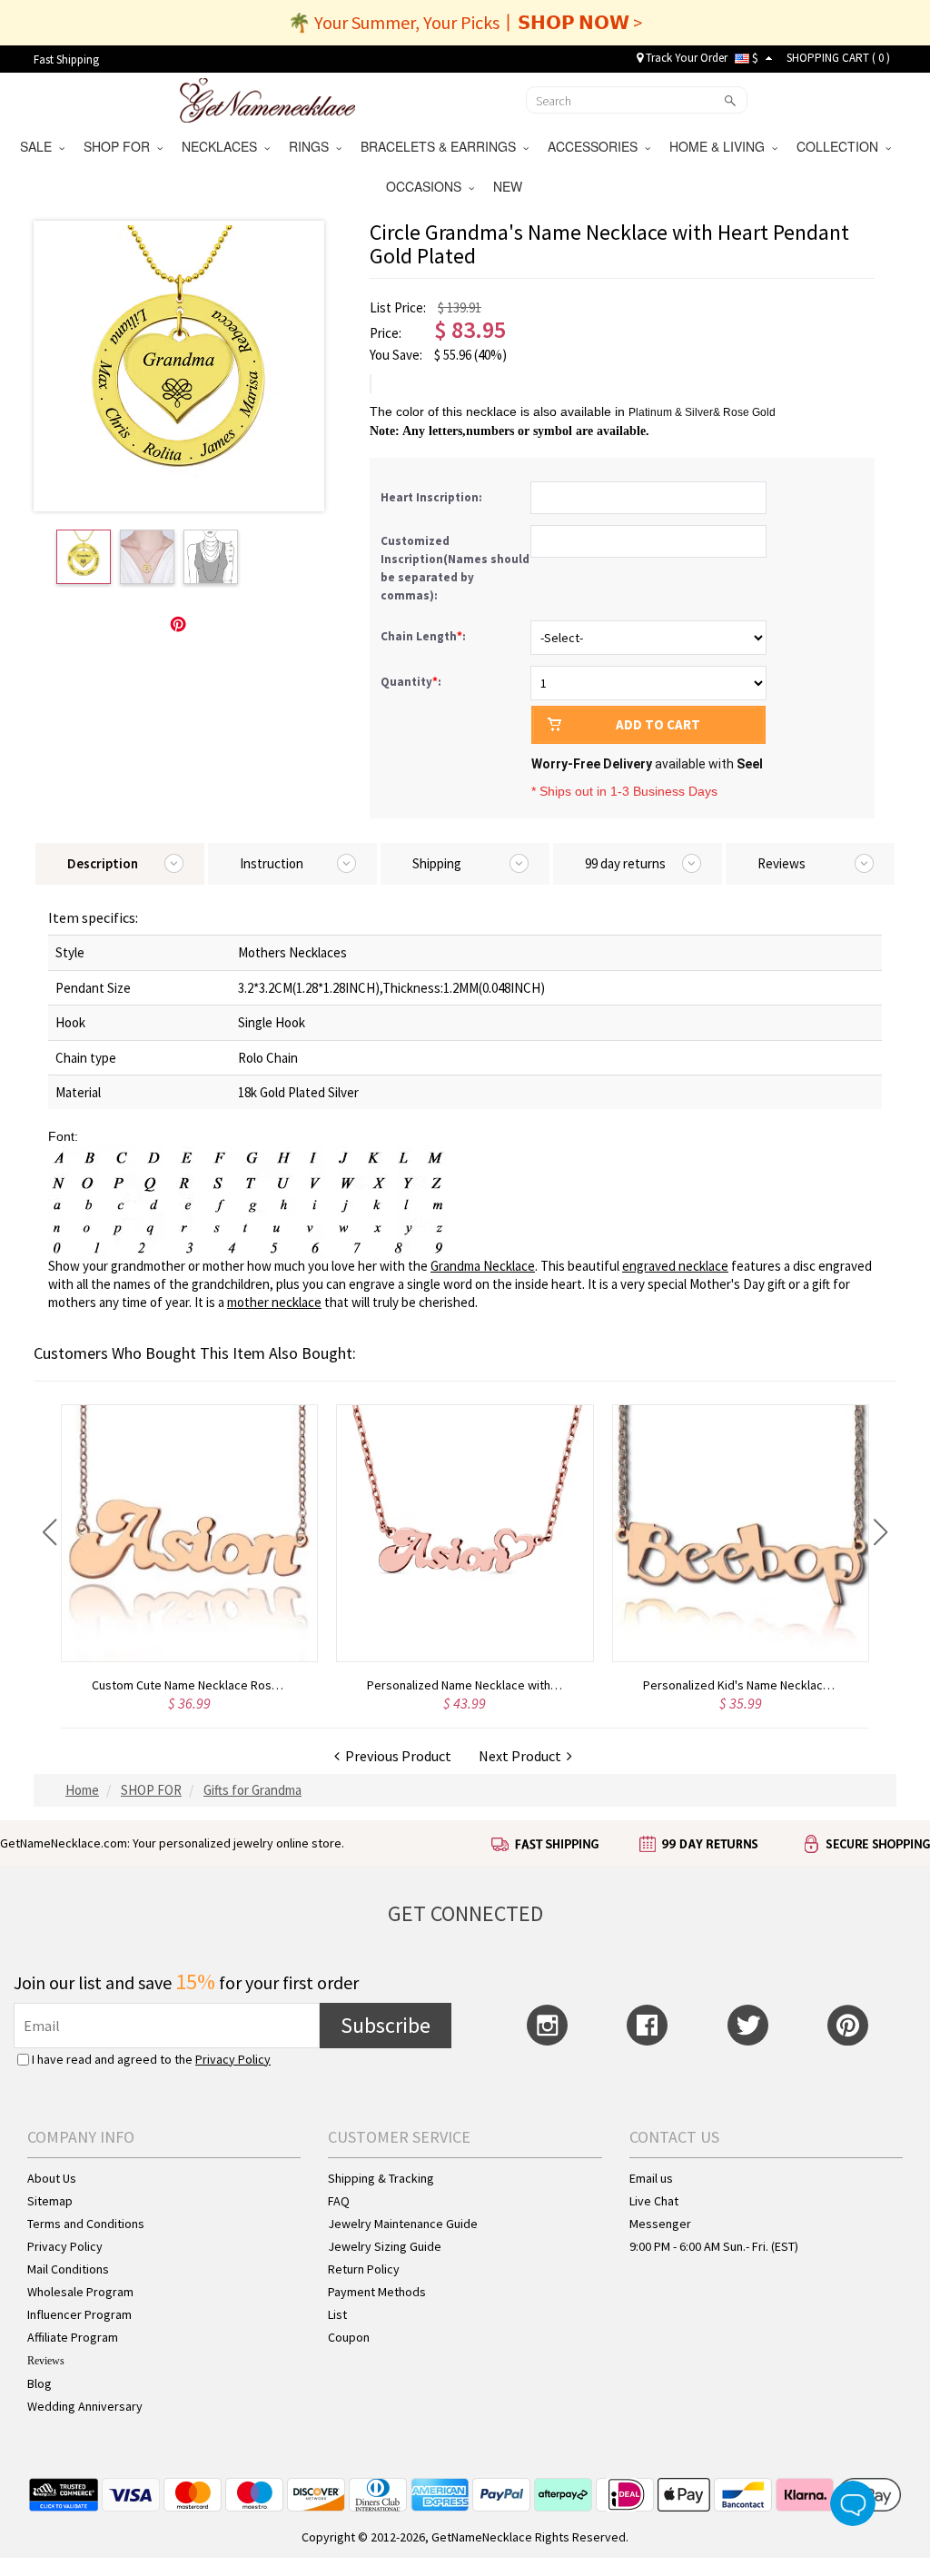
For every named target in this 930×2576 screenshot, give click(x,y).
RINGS (312, 146)
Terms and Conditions (86, 2224)
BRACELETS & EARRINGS (442, 146)
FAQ (339, 2201)
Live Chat (654, 2201)
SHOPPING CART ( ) (838, 58)
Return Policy (364, 2269)
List (337, 2314)
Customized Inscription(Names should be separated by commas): (455, 568)
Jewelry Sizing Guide (385, 2246)
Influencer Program (79, 2314)
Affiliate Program (73, 2337)
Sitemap (50, 2201)
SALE (40, 146)
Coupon (349, 2337)
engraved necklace (675, 1266)
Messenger (660, 2224)
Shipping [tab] (437, 863)
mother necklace (274, 1302)
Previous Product (396, 1756)
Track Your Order (685, 58)
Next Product (523, 1756)
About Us (52, 2178)
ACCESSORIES (596, 146)
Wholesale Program (80, 2292)
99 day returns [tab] (625, 863)
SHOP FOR (120, 146)
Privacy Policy (233, 2059)
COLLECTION (841, 146)
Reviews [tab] (782, 863)
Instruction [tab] (272, 863)
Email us (651, 2178)
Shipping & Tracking (381, 2178)
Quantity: (411, 682)
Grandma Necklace (483, 1266)
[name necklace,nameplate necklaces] (267, 98)
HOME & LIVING (721, 146)
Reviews (46, 2361)
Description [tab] (103, 863)
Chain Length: (425, 636)
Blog (40, 2383)
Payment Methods (377, 2292)
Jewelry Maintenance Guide (403, 2224)
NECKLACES (223, 146)
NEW (510, 186)
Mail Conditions (68, 2269)
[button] (49, 1532)
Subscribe (386, 2025)
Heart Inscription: (433, 497)
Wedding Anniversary (85, 2406)
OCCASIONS (427, 186)
